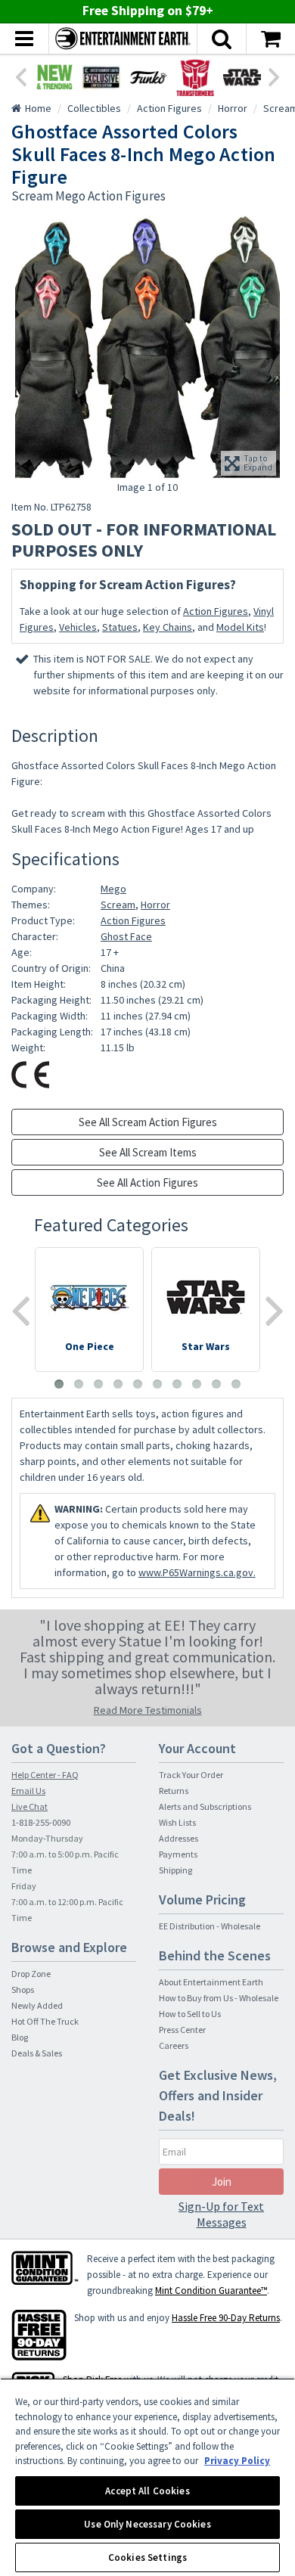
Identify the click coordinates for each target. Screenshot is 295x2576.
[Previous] (20, 76)
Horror (155, 905)
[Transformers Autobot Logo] (195, 77)
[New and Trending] (54, 77)
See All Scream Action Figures (148, 1122)
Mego (113, 889)
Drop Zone (31, 1974)
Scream (118, 905)
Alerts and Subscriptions (205, 1806)
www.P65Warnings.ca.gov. (197, 1572)
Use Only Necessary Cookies (147, 2524)
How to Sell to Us (190, 2014)
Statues (120, 627)
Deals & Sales (37, 2053)
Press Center (182, 2030)
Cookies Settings (147, 2557)
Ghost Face (126, 936)
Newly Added (37, 2005)
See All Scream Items (148, 1152)
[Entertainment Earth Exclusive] (101, 77)
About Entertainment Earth (211, 1982)
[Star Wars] (242, 77)
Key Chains (168, 627)
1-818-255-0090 (41, 1822)
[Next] (275, 76)
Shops (23, 1989)
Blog (20, 2037)
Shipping (175, 1870)
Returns (174, 1791)
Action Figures (216, 611)
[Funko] (148, 77)
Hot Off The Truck (45, 2021)
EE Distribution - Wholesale (210, 1926)
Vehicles (78, 627)
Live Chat (29, 1806)
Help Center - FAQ (45, 1775)
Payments (178, 1854)
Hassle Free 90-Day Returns (226, 2318)
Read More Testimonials (148, 1710)
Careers (174, 2045)
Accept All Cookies (147, 2491)
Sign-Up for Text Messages (221, 2214)
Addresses (179, 1838)
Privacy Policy (237, 2461)
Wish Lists (177, 1822)
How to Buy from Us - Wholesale (219, 1998)
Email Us (28, 1791)
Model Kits (240, 627)
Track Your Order (191, 1775)
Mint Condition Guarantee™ (211, 2290)
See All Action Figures (147, 1182)
